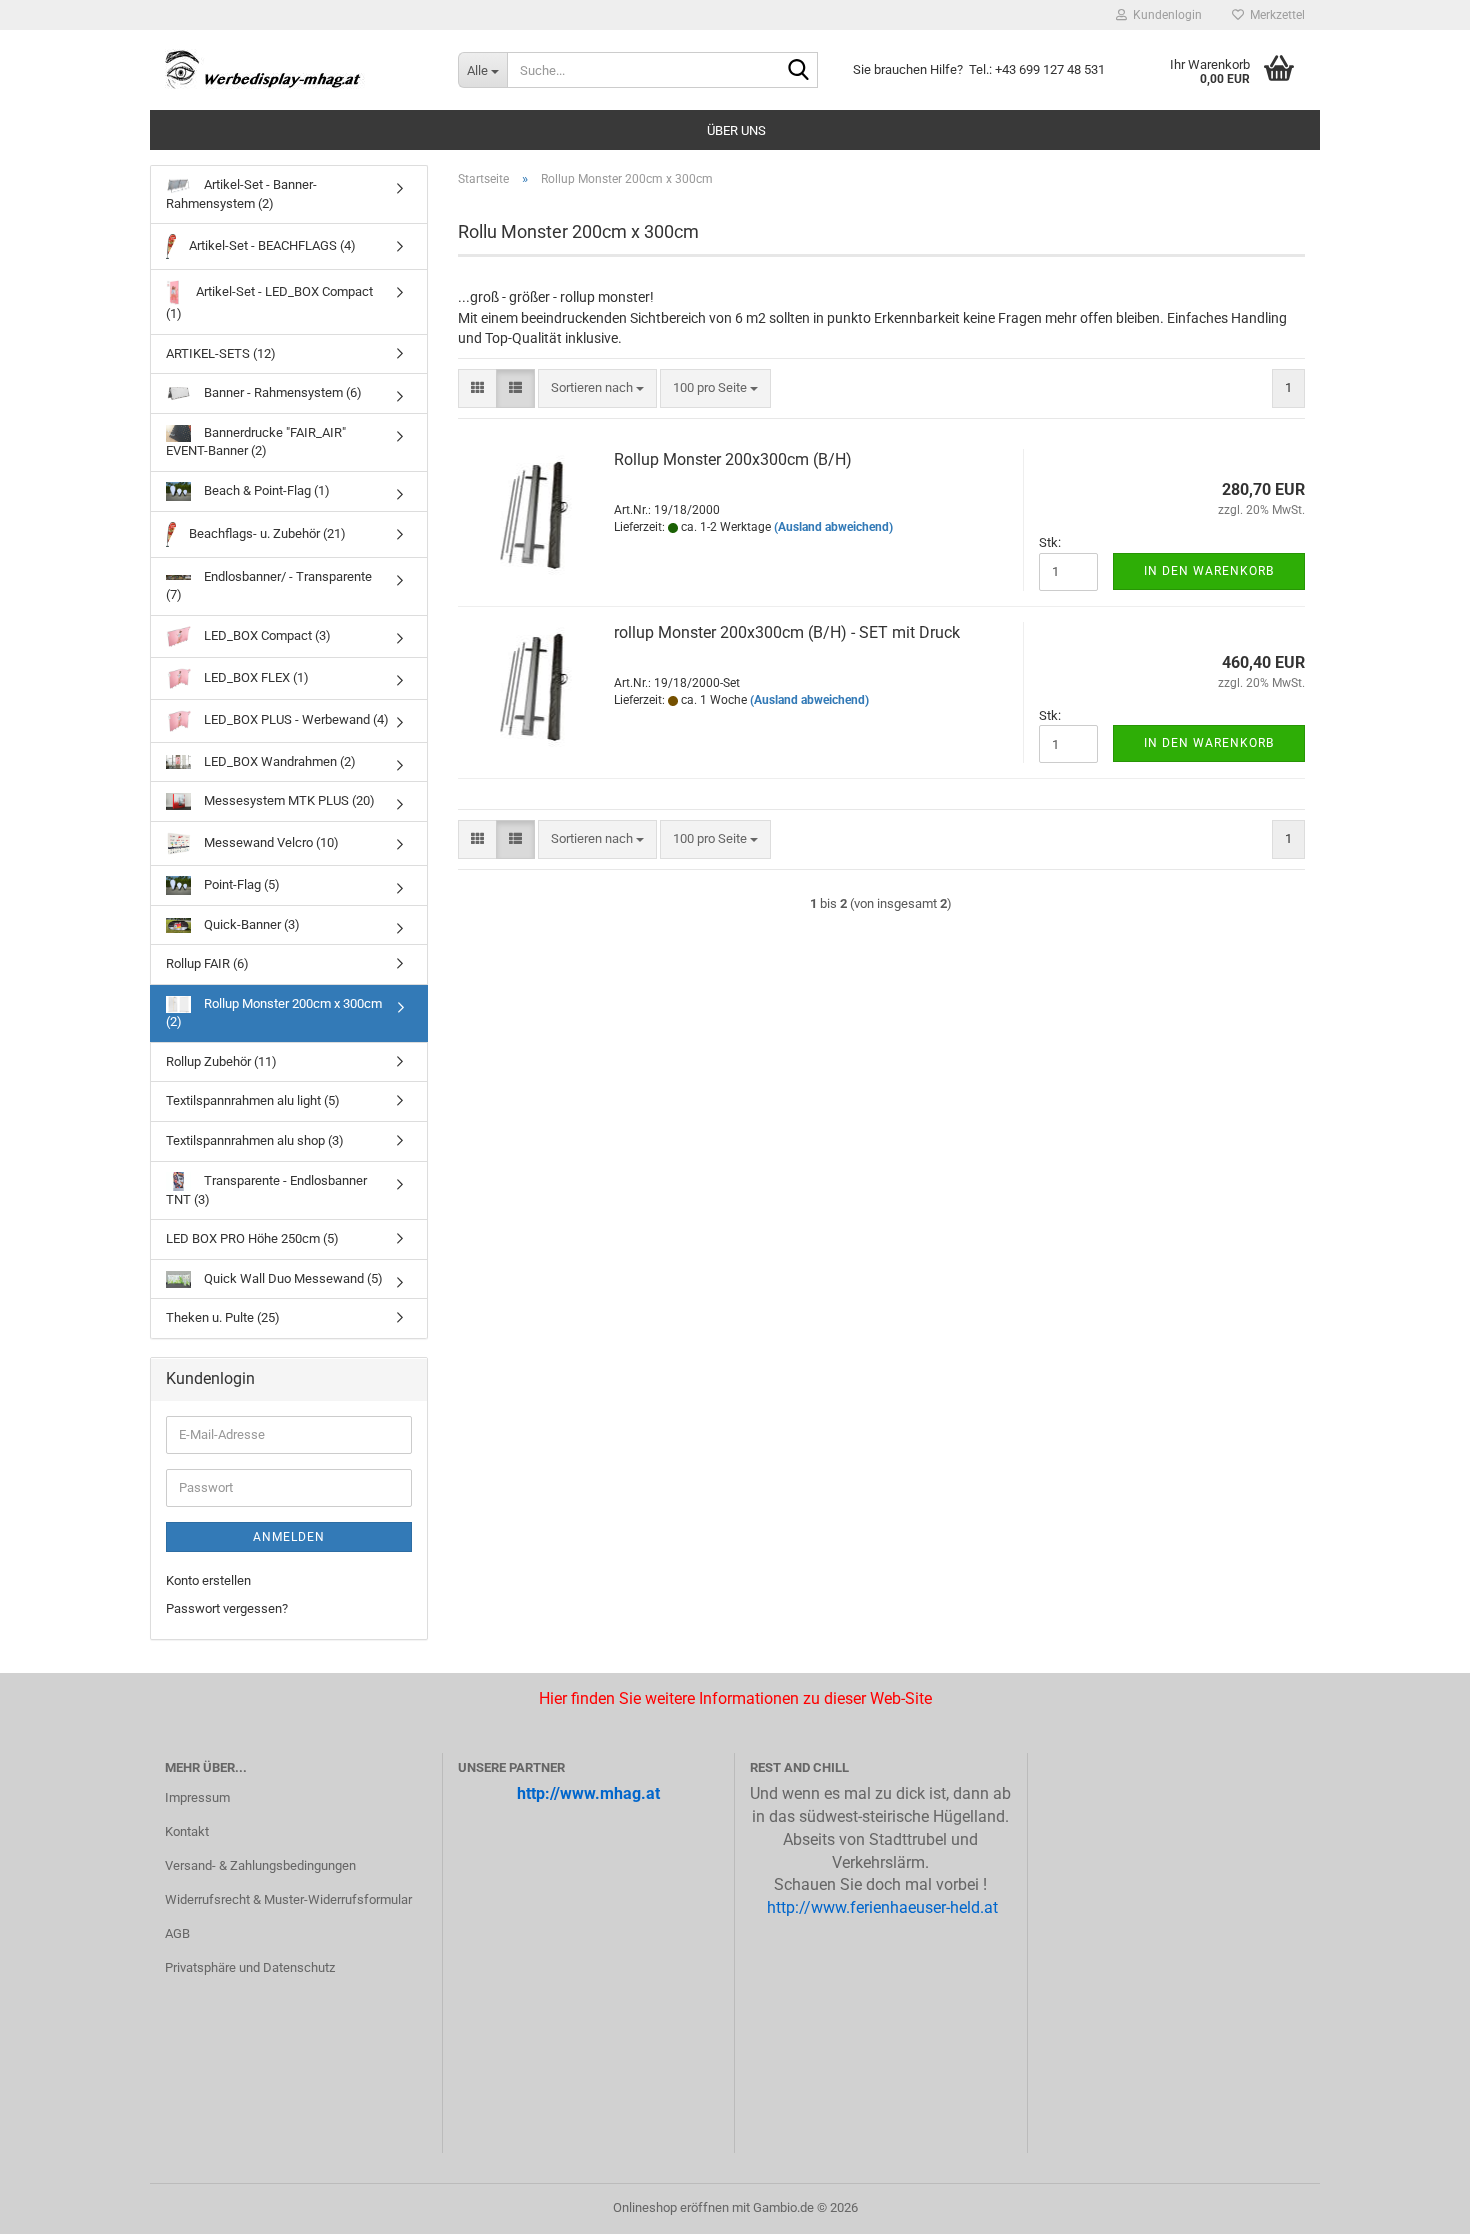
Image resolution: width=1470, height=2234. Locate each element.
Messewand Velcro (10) (270, 842)
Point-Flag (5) (240, 884)
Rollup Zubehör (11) (221, 1061)
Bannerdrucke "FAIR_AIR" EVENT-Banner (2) (256, 442)
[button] (477, 388)
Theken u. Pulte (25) (223, 1317)
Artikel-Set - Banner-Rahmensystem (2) (241, 194)
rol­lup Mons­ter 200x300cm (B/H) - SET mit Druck (787, 632)
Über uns (736, 130)
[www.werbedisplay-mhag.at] (296, 70)
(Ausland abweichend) (833, 527)
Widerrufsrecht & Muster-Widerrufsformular (288, 1899)
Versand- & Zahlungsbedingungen (260, 1865)
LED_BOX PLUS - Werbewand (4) (295, 720)
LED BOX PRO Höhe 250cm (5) (252, 1238)
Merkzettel (1274, 15)
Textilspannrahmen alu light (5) (253, 1100)
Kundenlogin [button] (1164, 15)
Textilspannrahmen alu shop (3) (255, 1140)
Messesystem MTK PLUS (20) (288, 800)
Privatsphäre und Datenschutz (250, 1967)
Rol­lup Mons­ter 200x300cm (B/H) (733, 459)
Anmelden (289, 1537)
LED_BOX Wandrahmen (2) (278, 761)
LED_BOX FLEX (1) (255, 677)
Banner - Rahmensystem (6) (281, 392)
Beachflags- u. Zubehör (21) (266, 533)
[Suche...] (799, 71)
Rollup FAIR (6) (207, 963)
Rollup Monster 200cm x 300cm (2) (274, 1013)
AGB (177, 1933)
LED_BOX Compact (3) (266, 635)
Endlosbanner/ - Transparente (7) (269, 586)
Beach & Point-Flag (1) (265, 490)
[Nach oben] (55, 2204)
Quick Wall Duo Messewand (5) (292, 1278)
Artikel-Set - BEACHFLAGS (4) (271, 245)
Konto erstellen (208, 1580)
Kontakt (187, 1831)
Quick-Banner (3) (250, 924)
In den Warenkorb (1209, 571)
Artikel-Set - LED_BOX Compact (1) (269, 302)
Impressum (197, 1797)
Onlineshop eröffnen (671, 2207)
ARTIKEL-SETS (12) (221, 353)
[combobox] (597, 388)
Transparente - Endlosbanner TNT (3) (266, 1190)
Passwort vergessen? (227, 1608)
